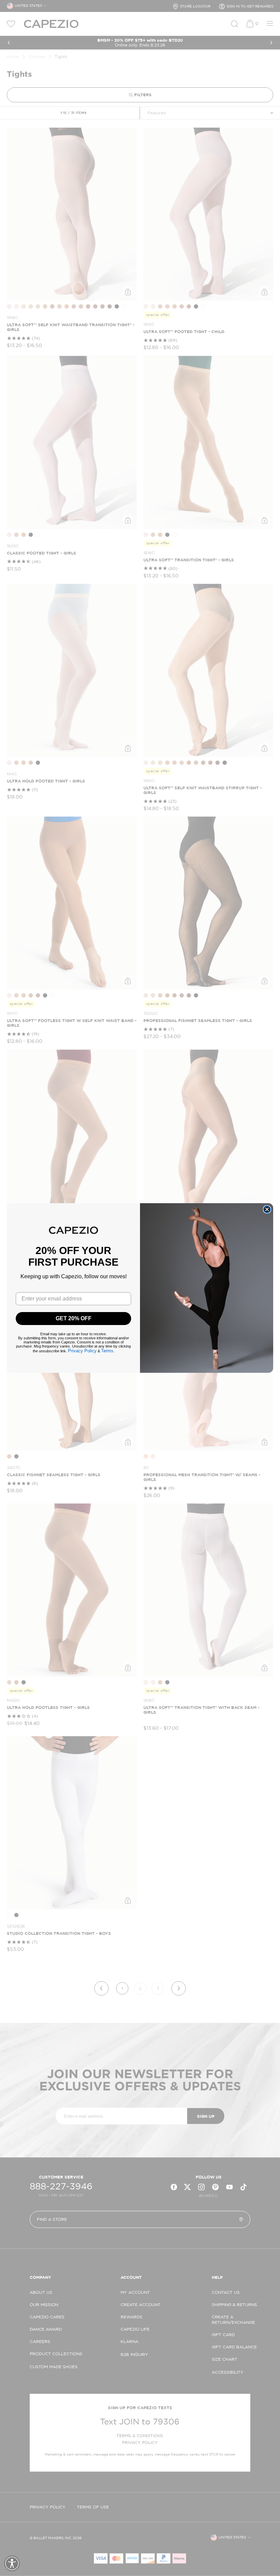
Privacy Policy (82, 1351)
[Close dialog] (267, 1209)
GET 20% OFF (74, 1318)
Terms (107, 1351)
